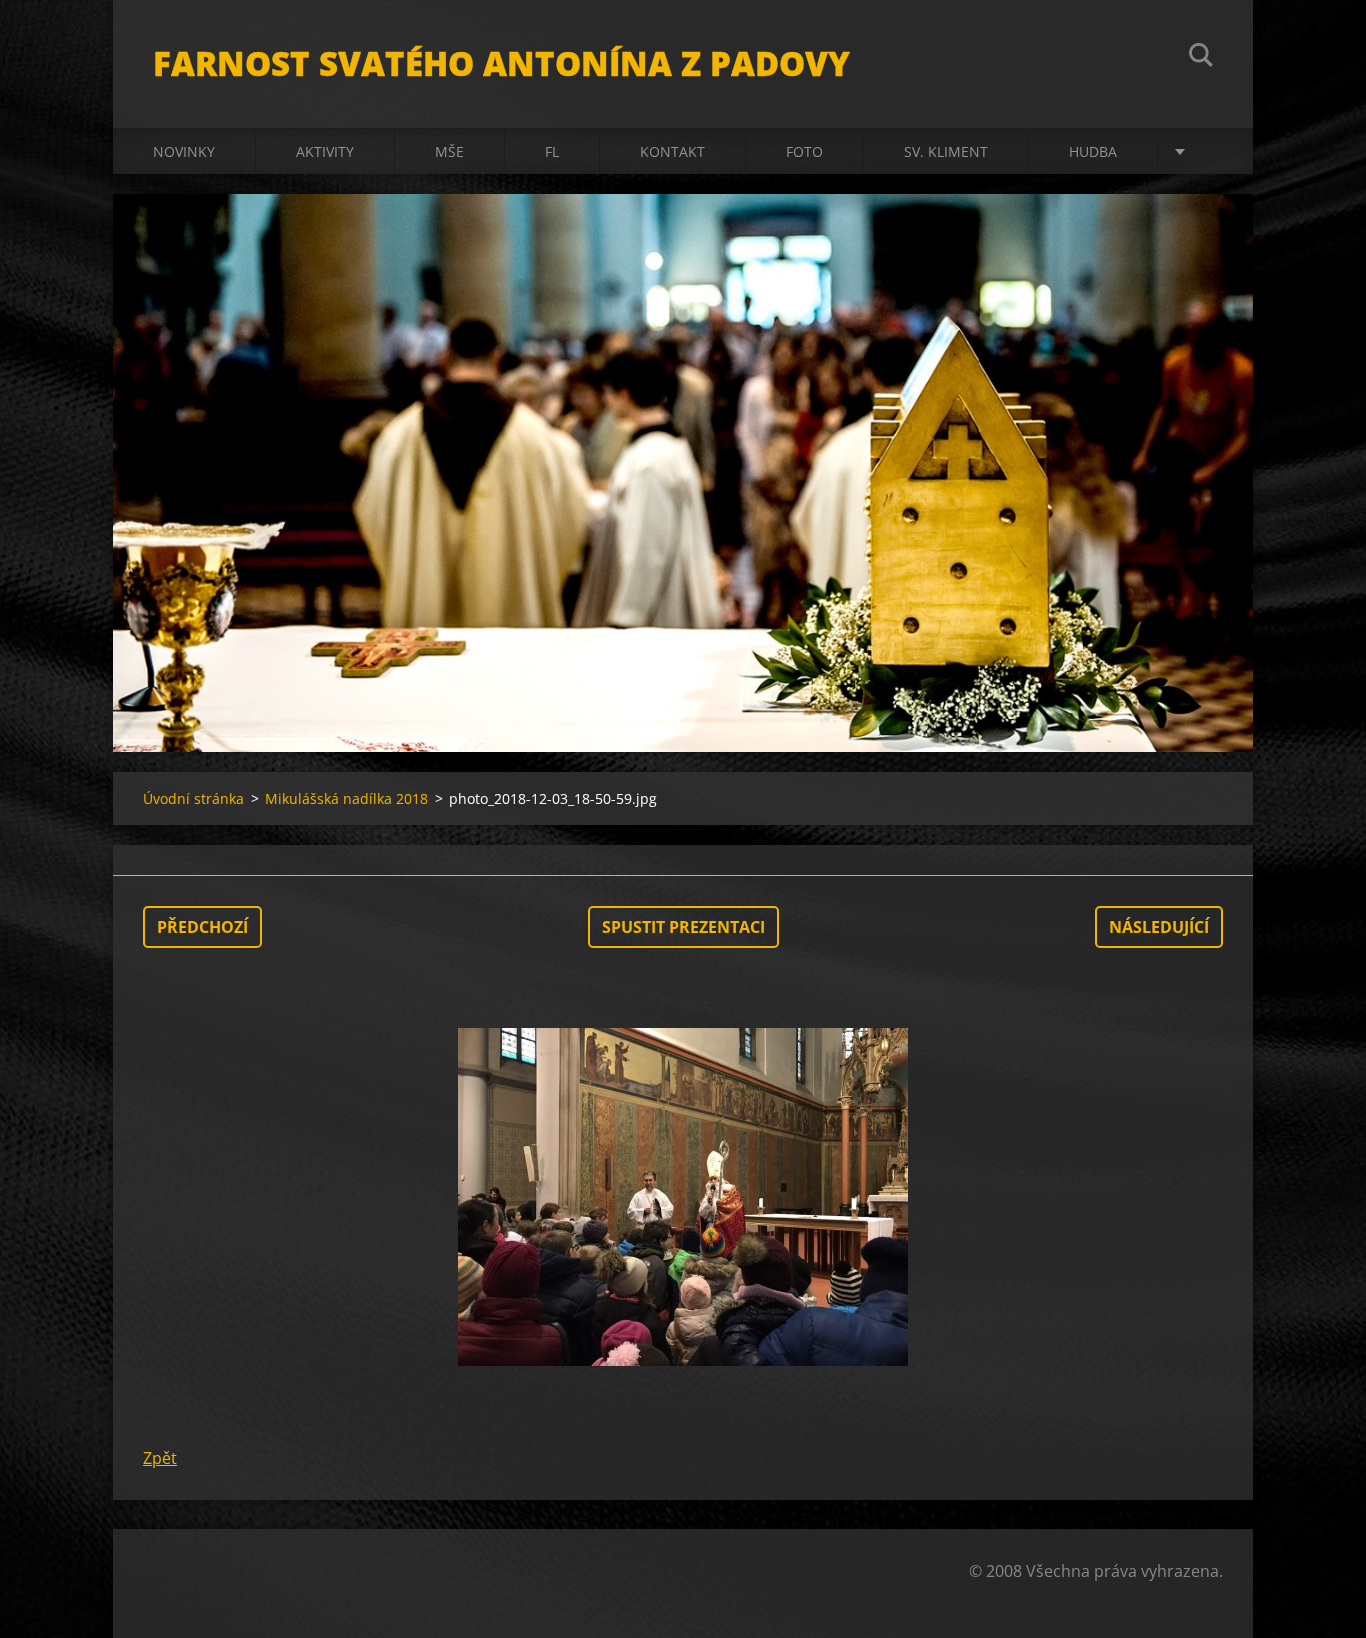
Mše (449, 151)
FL (552, 151)
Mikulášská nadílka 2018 (346, 798)
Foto (804, 151)
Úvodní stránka (193, 798)
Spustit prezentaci (683, 927)
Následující (1159, 927)
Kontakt (672, 151)
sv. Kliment (946, 151)
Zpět (160, 1458)
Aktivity (325, 151)
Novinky (184, 151)
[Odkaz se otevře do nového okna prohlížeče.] (683, 1197)
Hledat (1201, 58)
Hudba (1093, 151)
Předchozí (202, 927)
